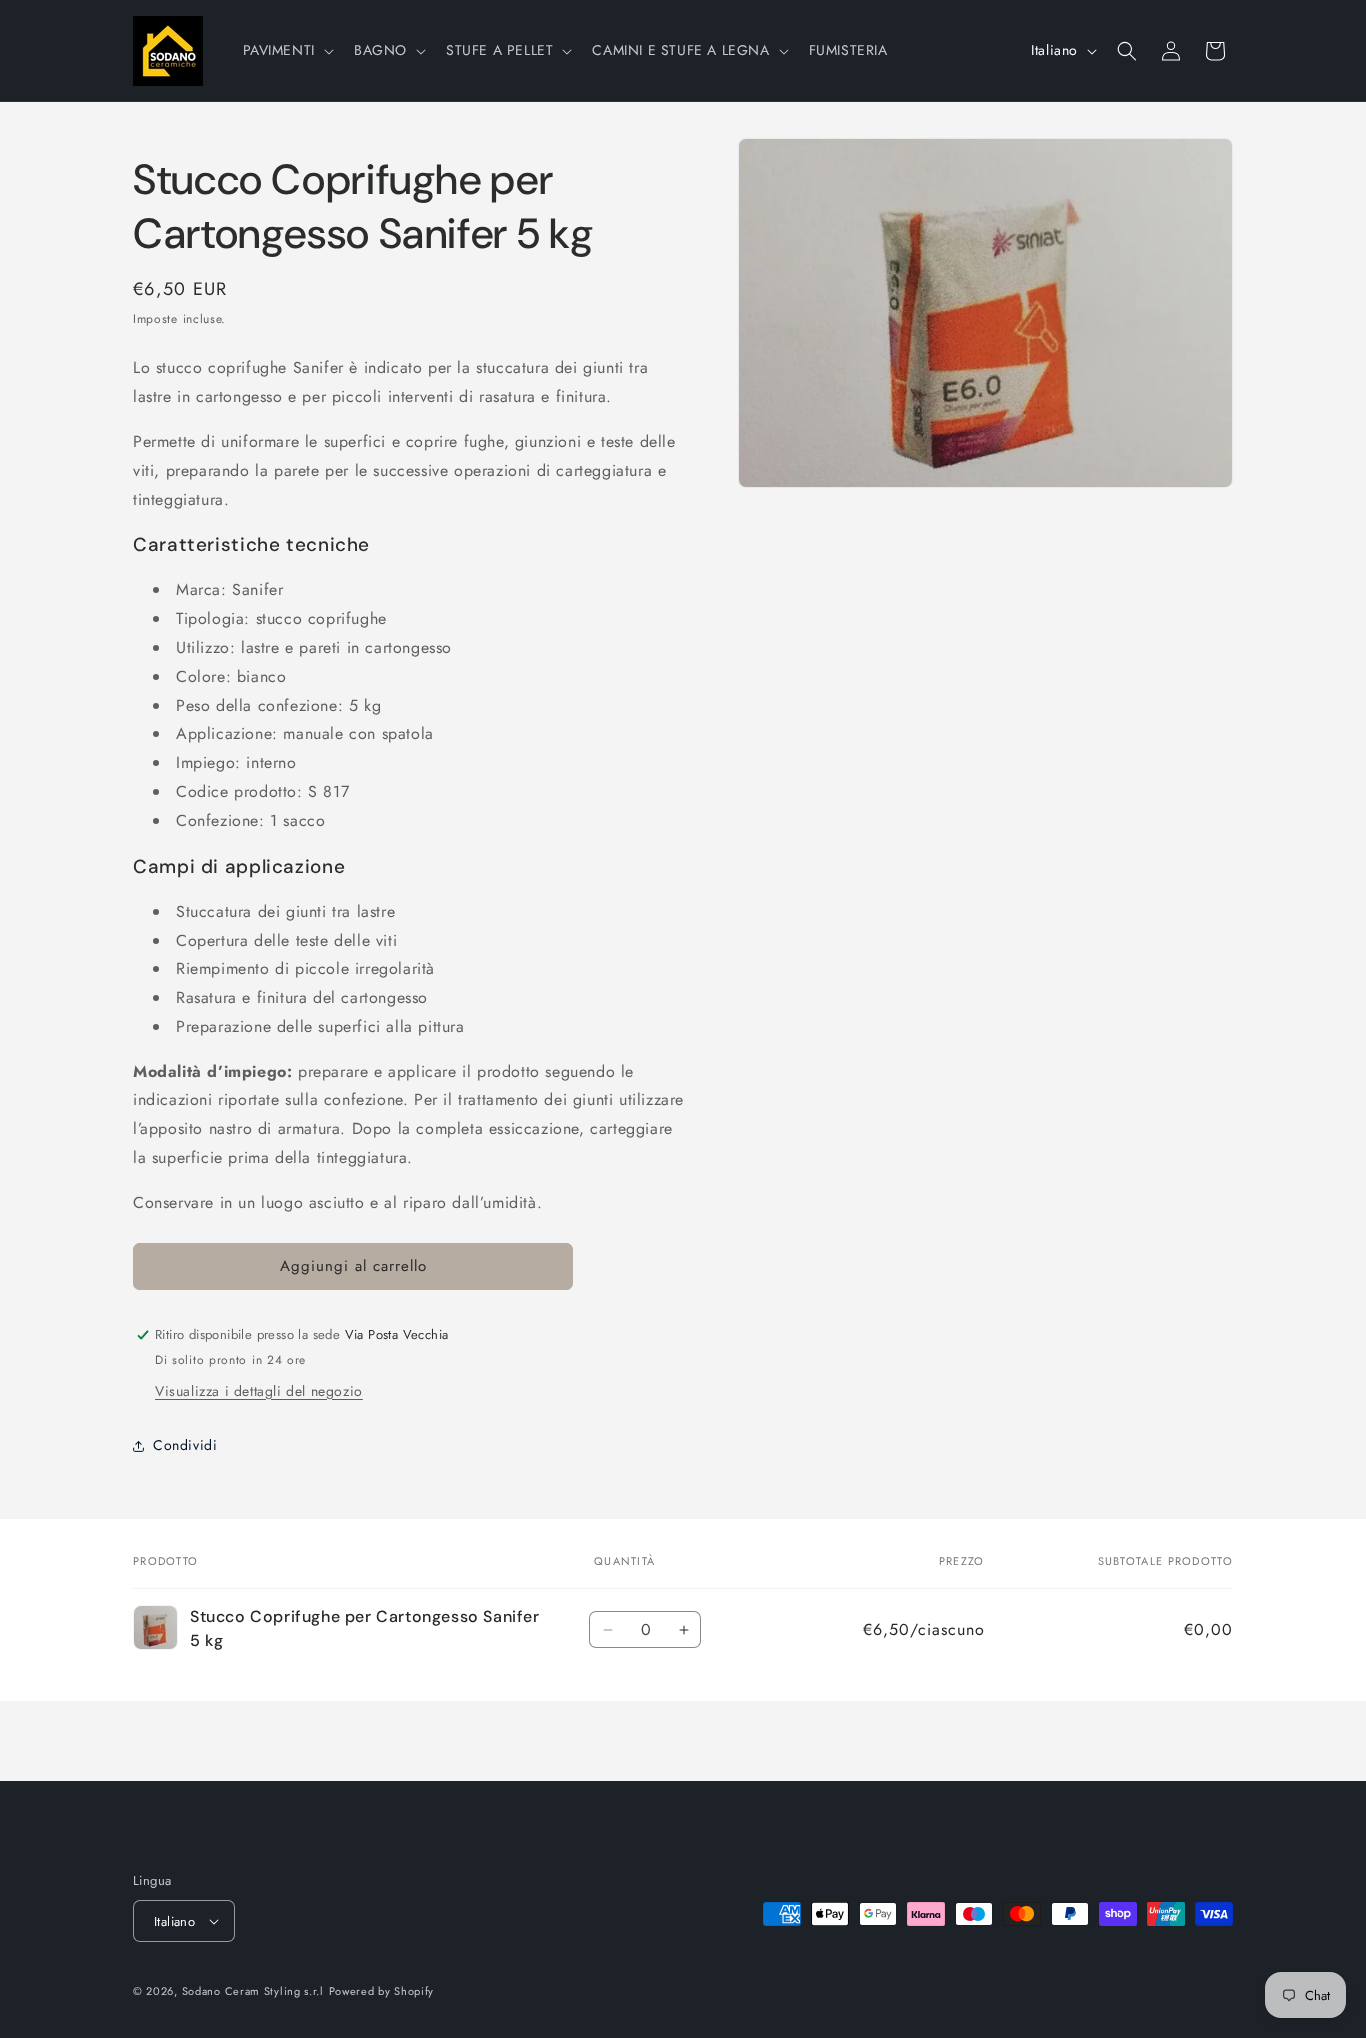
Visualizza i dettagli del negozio (259, 1391)
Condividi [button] (185, 1445)
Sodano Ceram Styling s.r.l (253, 1991)
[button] (286, 50)
